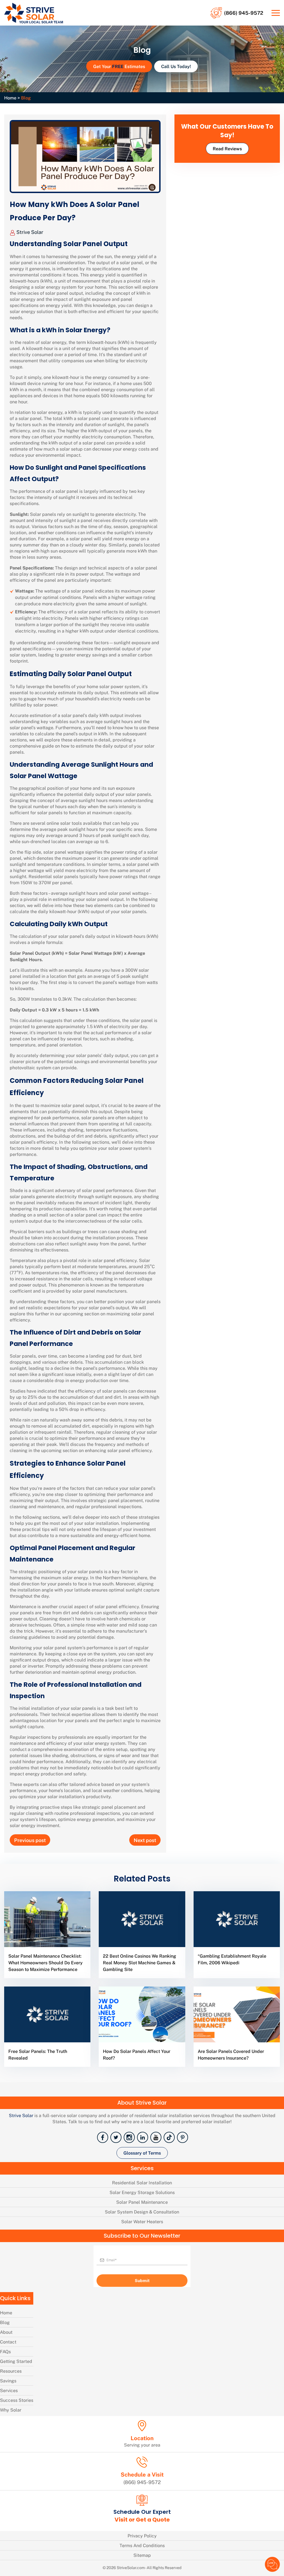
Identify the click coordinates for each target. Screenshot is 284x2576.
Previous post (30, 1840)
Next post (145, 1840)
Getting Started (16, 2361)
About (6, 2332)
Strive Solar (29, 232)
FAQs (5, 2351)
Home (10, 98)
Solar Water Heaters (142, 2221)
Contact (8, 2342)
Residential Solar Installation (142, 2183)
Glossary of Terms (142, 2153)
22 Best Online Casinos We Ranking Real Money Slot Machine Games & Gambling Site (140, 1962)
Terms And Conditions (142, 2545)
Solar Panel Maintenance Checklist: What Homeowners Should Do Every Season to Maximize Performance (45, 1962)
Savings (8, 2381)
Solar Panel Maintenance (142, 2202)
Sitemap (142, 2555)
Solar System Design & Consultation (142, 2212)
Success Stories (17, 2400)
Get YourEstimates (119, 66)
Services (9, 2390)
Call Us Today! (176, 66)
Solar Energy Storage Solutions (142, 2192)
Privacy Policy (142, 2536)
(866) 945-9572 (244, 13)
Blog (5, 2322)
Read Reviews (227, 148)
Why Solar (11, 2410)
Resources (11, 2371)
